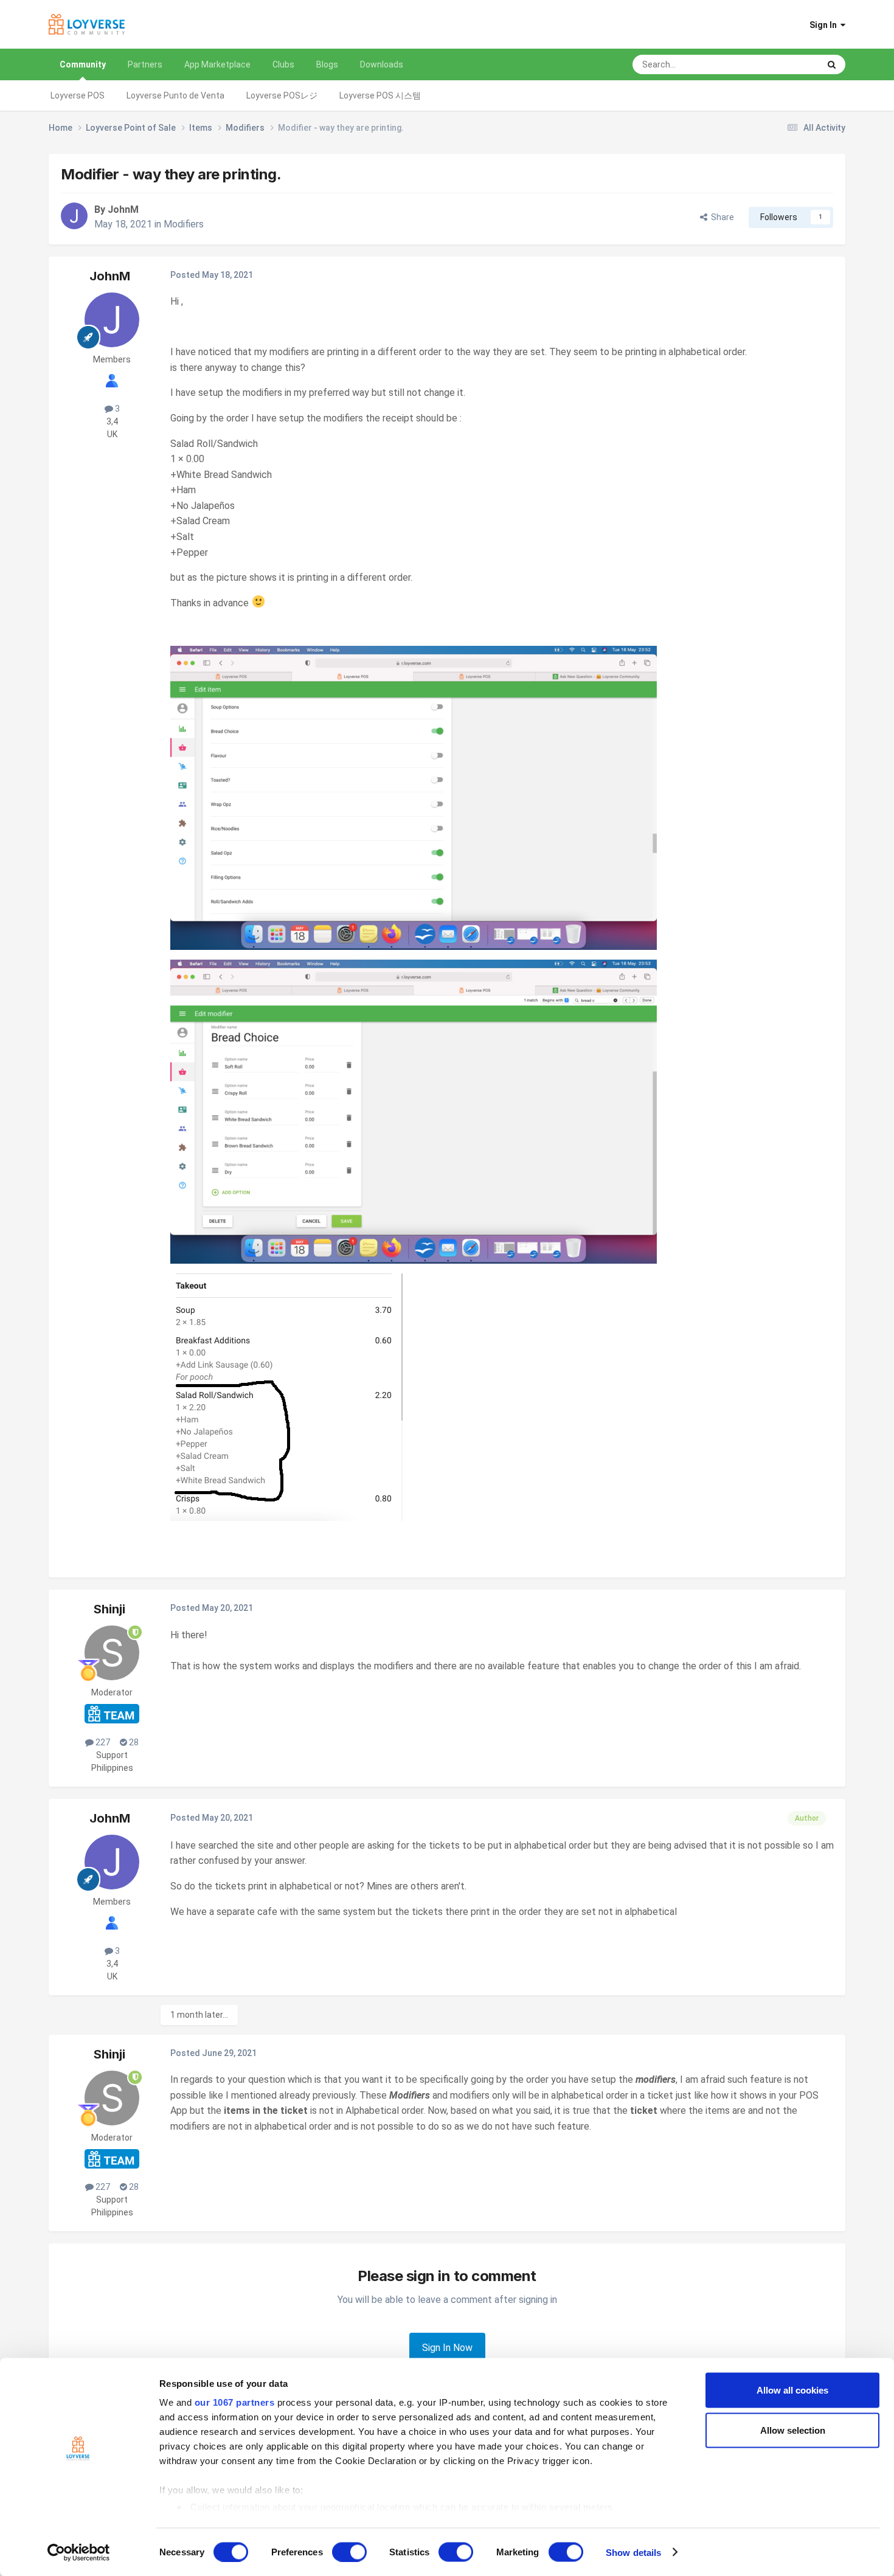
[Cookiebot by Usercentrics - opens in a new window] (79, 2552)
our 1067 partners (235, 2402)
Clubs (283, 64)
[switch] (349, 2552)
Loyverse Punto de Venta (175, 95)
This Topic (784, 64)
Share (721, 217)
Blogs (327, 64)
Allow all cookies (792, 2390)
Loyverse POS (78, 95)
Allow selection (793, 2430)
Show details (633, 2552)
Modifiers (184, 224)
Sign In (825, 25)
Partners (145, 64)
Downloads (382, 64)
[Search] (832, 64)
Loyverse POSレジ (282, 95)
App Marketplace (217, 64)
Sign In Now (447, 2348)
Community (83, 64)
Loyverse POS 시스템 (380, 95)
